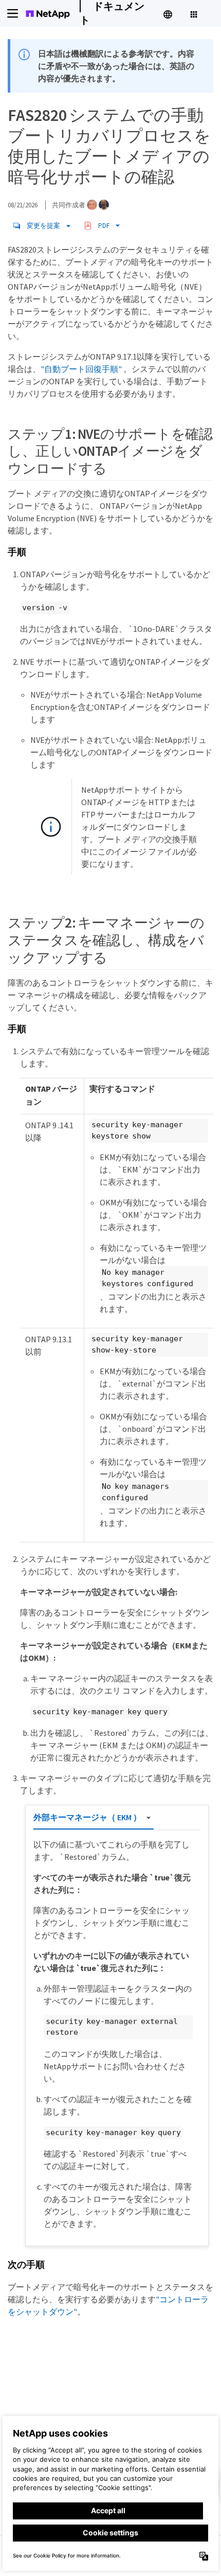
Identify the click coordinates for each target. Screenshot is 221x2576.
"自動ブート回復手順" (81, 369)
